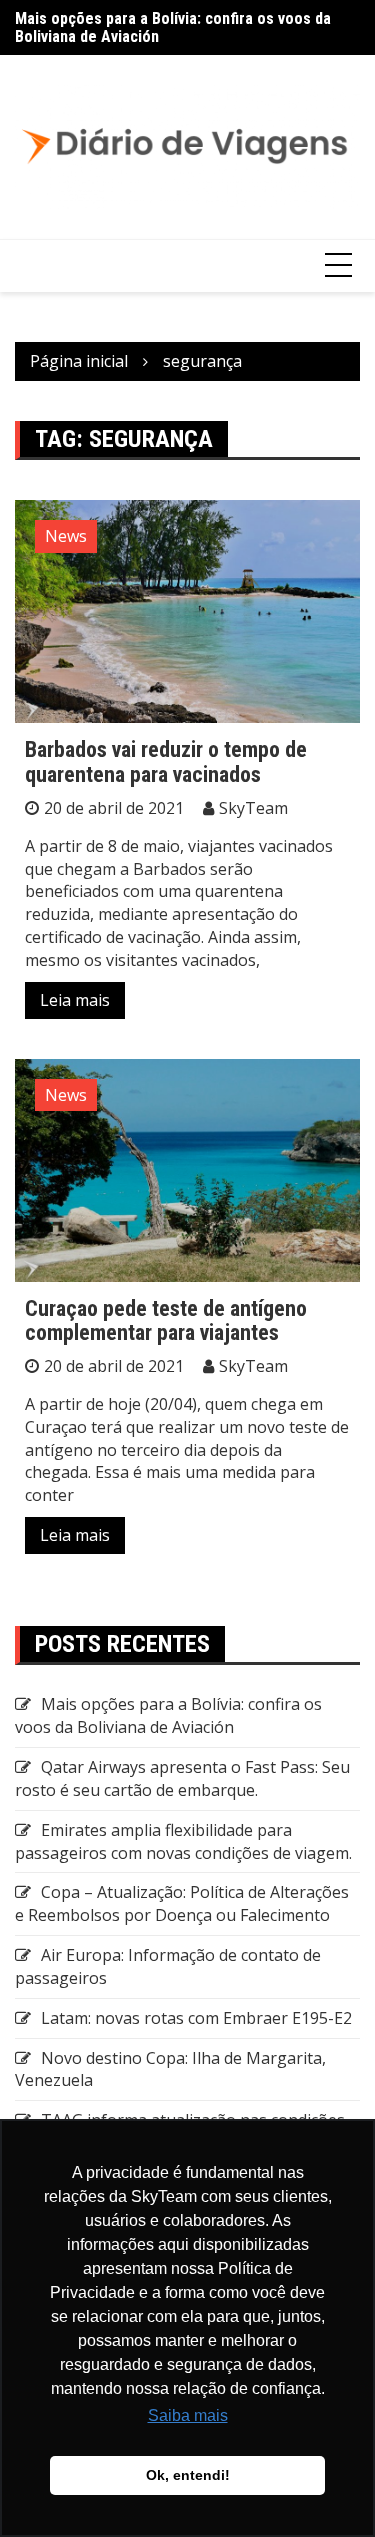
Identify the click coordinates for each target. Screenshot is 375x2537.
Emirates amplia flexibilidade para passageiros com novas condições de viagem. (183, 1841)
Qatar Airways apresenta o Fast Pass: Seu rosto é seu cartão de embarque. (182, 1778)
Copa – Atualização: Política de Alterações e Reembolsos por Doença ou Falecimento (182, 1903)
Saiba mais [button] (188, 2415)
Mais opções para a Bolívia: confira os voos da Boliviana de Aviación (173, 27)
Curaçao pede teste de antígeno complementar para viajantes (166, 1320)
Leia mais (75, 1000)
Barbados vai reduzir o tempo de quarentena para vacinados (166, 761)
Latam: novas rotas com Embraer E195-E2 (196, 2018)
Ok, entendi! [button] (188, 2475)
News (66, 536)
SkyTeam (253, 808)
